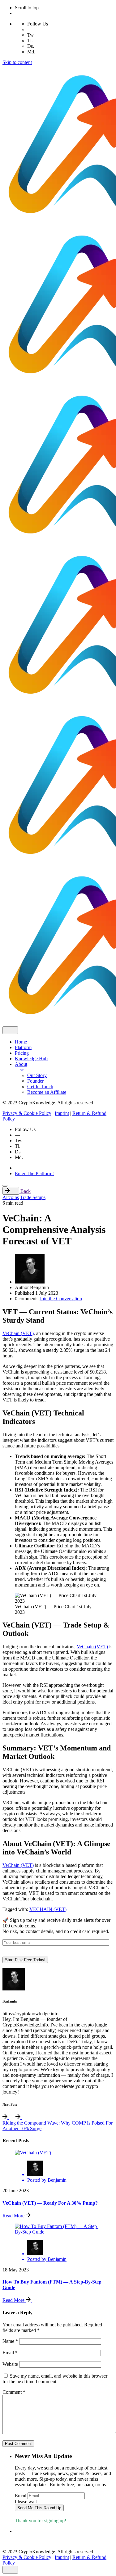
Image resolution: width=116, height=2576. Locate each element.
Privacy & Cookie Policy (27, 1113)
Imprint (62, 1113)
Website (10, 2364)
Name (10, 2341)
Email (10, 2353)
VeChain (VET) (18, 1333)
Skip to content (17, 62)
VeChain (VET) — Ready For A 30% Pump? (50, 2203)
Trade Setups (33, 1197)
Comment (14, 2392)
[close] (10, 1030)
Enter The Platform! (34, 1173)
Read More (14, 2216)
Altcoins (11, 1197)
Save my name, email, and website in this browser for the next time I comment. (55, 2379)
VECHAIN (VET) (48, 1909)
